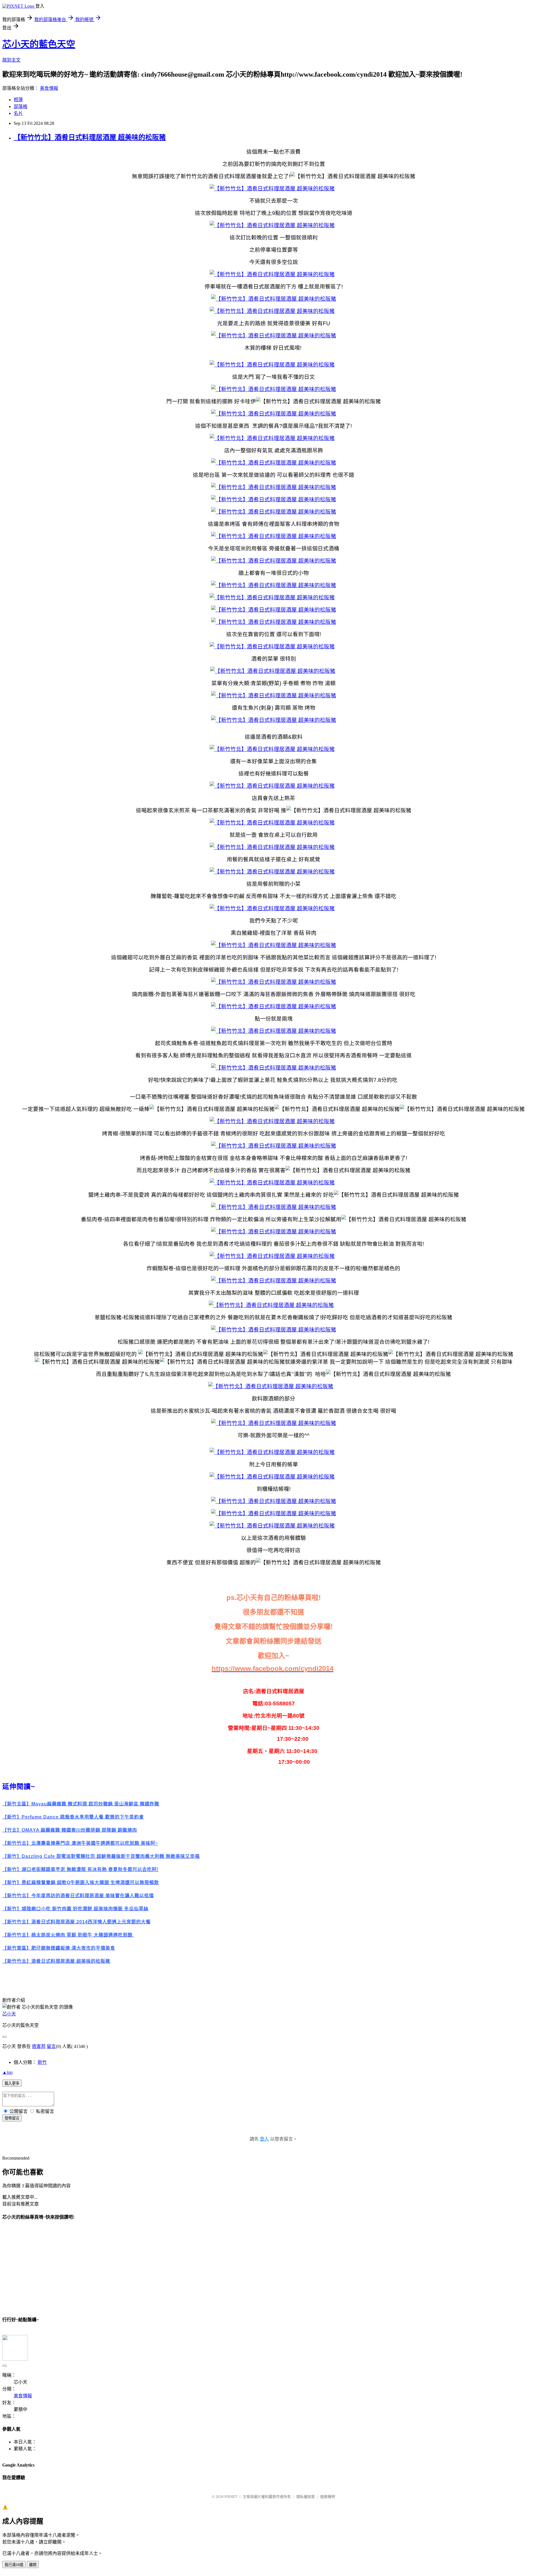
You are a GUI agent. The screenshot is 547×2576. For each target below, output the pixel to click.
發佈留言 (12, 2118)
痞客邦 (39, 2046)
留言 (51, 2046)
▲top (7, 2072)
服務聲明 (328, 2497)
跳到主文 (11, 60)
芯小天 (9, 2014)
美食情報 (49, 88)
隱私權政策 (306, 2497)
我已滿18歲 (14, 2565)
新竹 (42, 2062)
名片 (18, 113)
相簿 (18, 100)
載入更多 (12, 2083)
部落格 (21, 106)
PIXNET (231, 2497)
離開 (33, 2565)
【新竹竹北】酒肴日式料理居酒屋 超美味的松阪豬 (90, 137)
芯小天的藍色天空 (39, 44)
